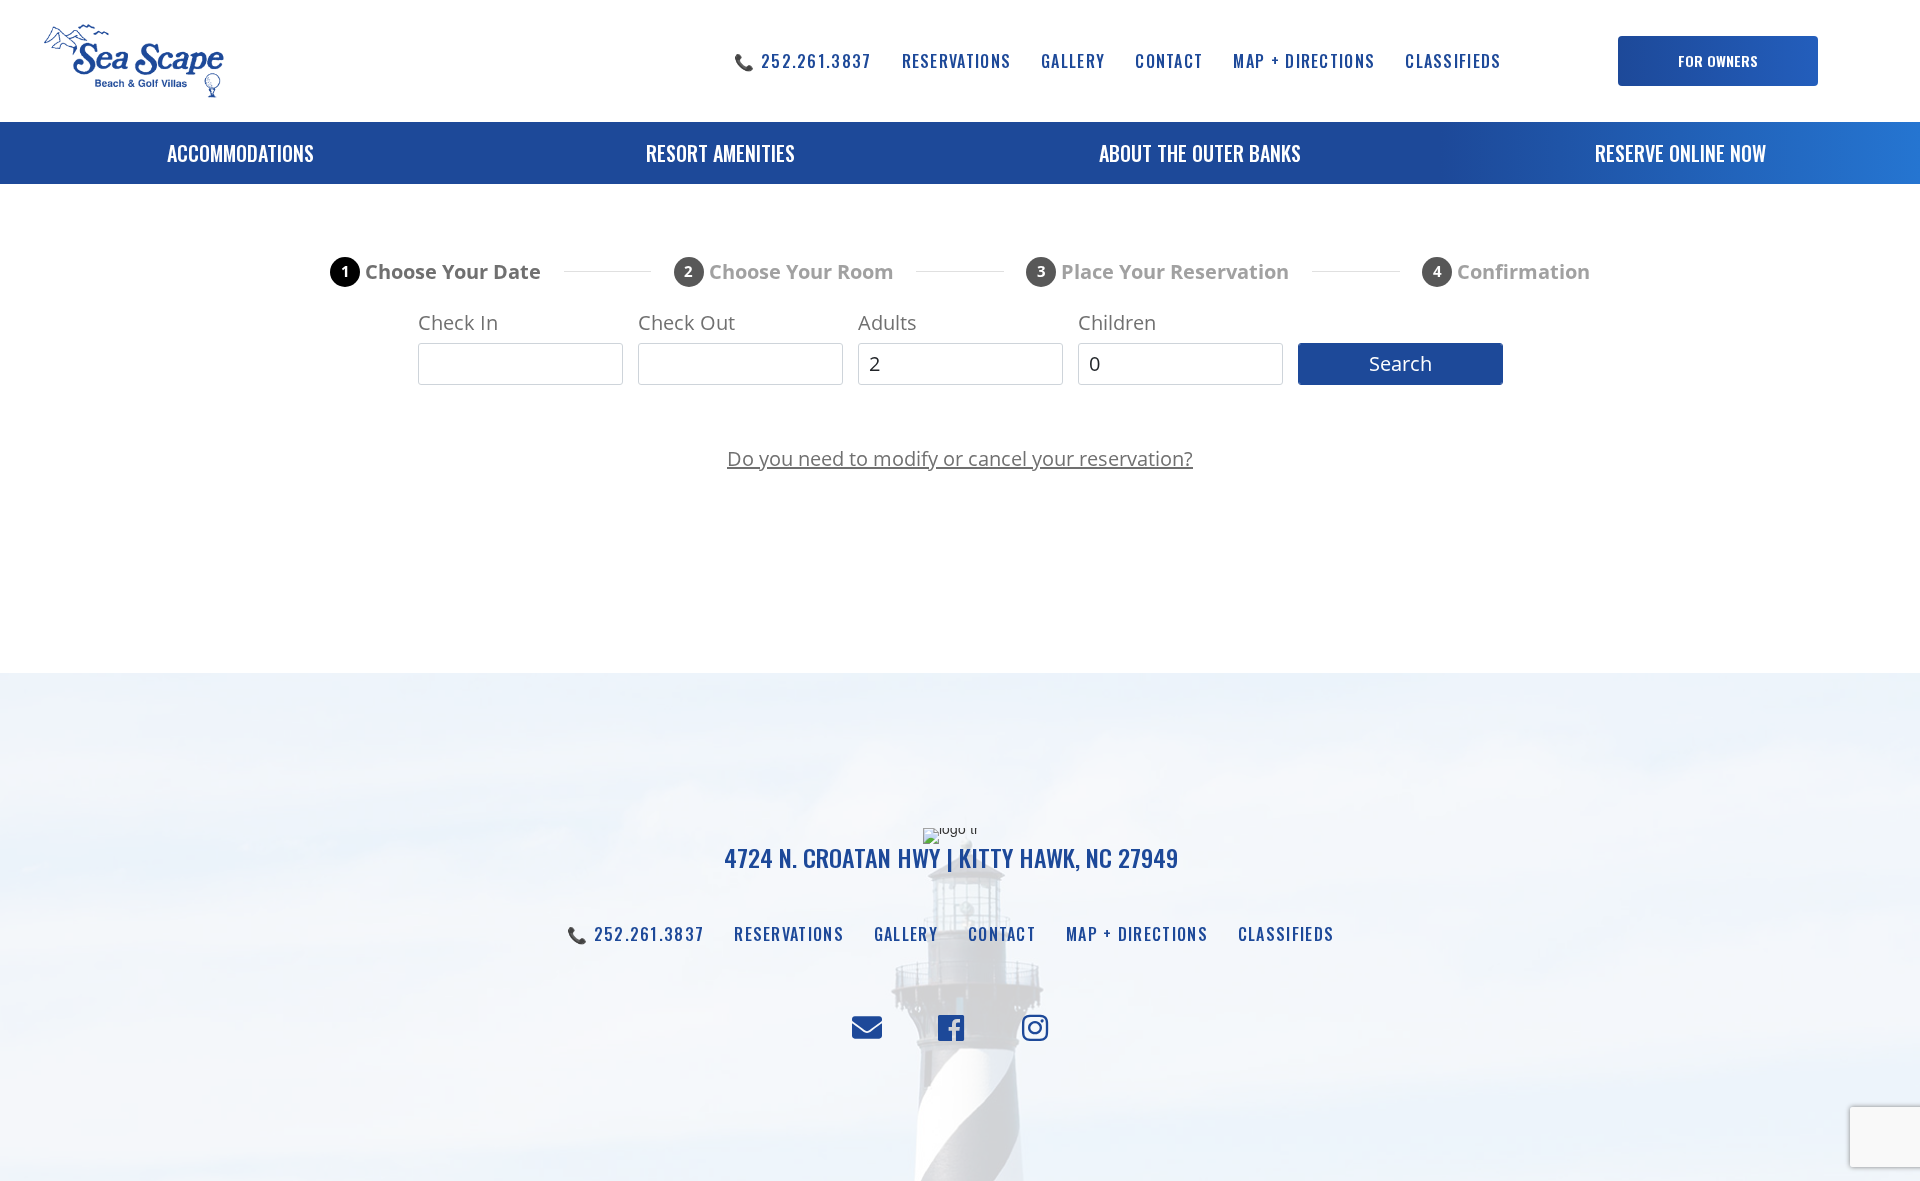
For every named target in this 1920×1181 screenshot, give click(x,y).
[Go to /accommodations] (240, 158)
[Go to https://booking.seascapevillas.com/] (1680, 158)
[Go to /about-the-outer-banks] (1200, 158)
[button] (1718, 61)
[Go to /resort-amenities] (720, 158)
